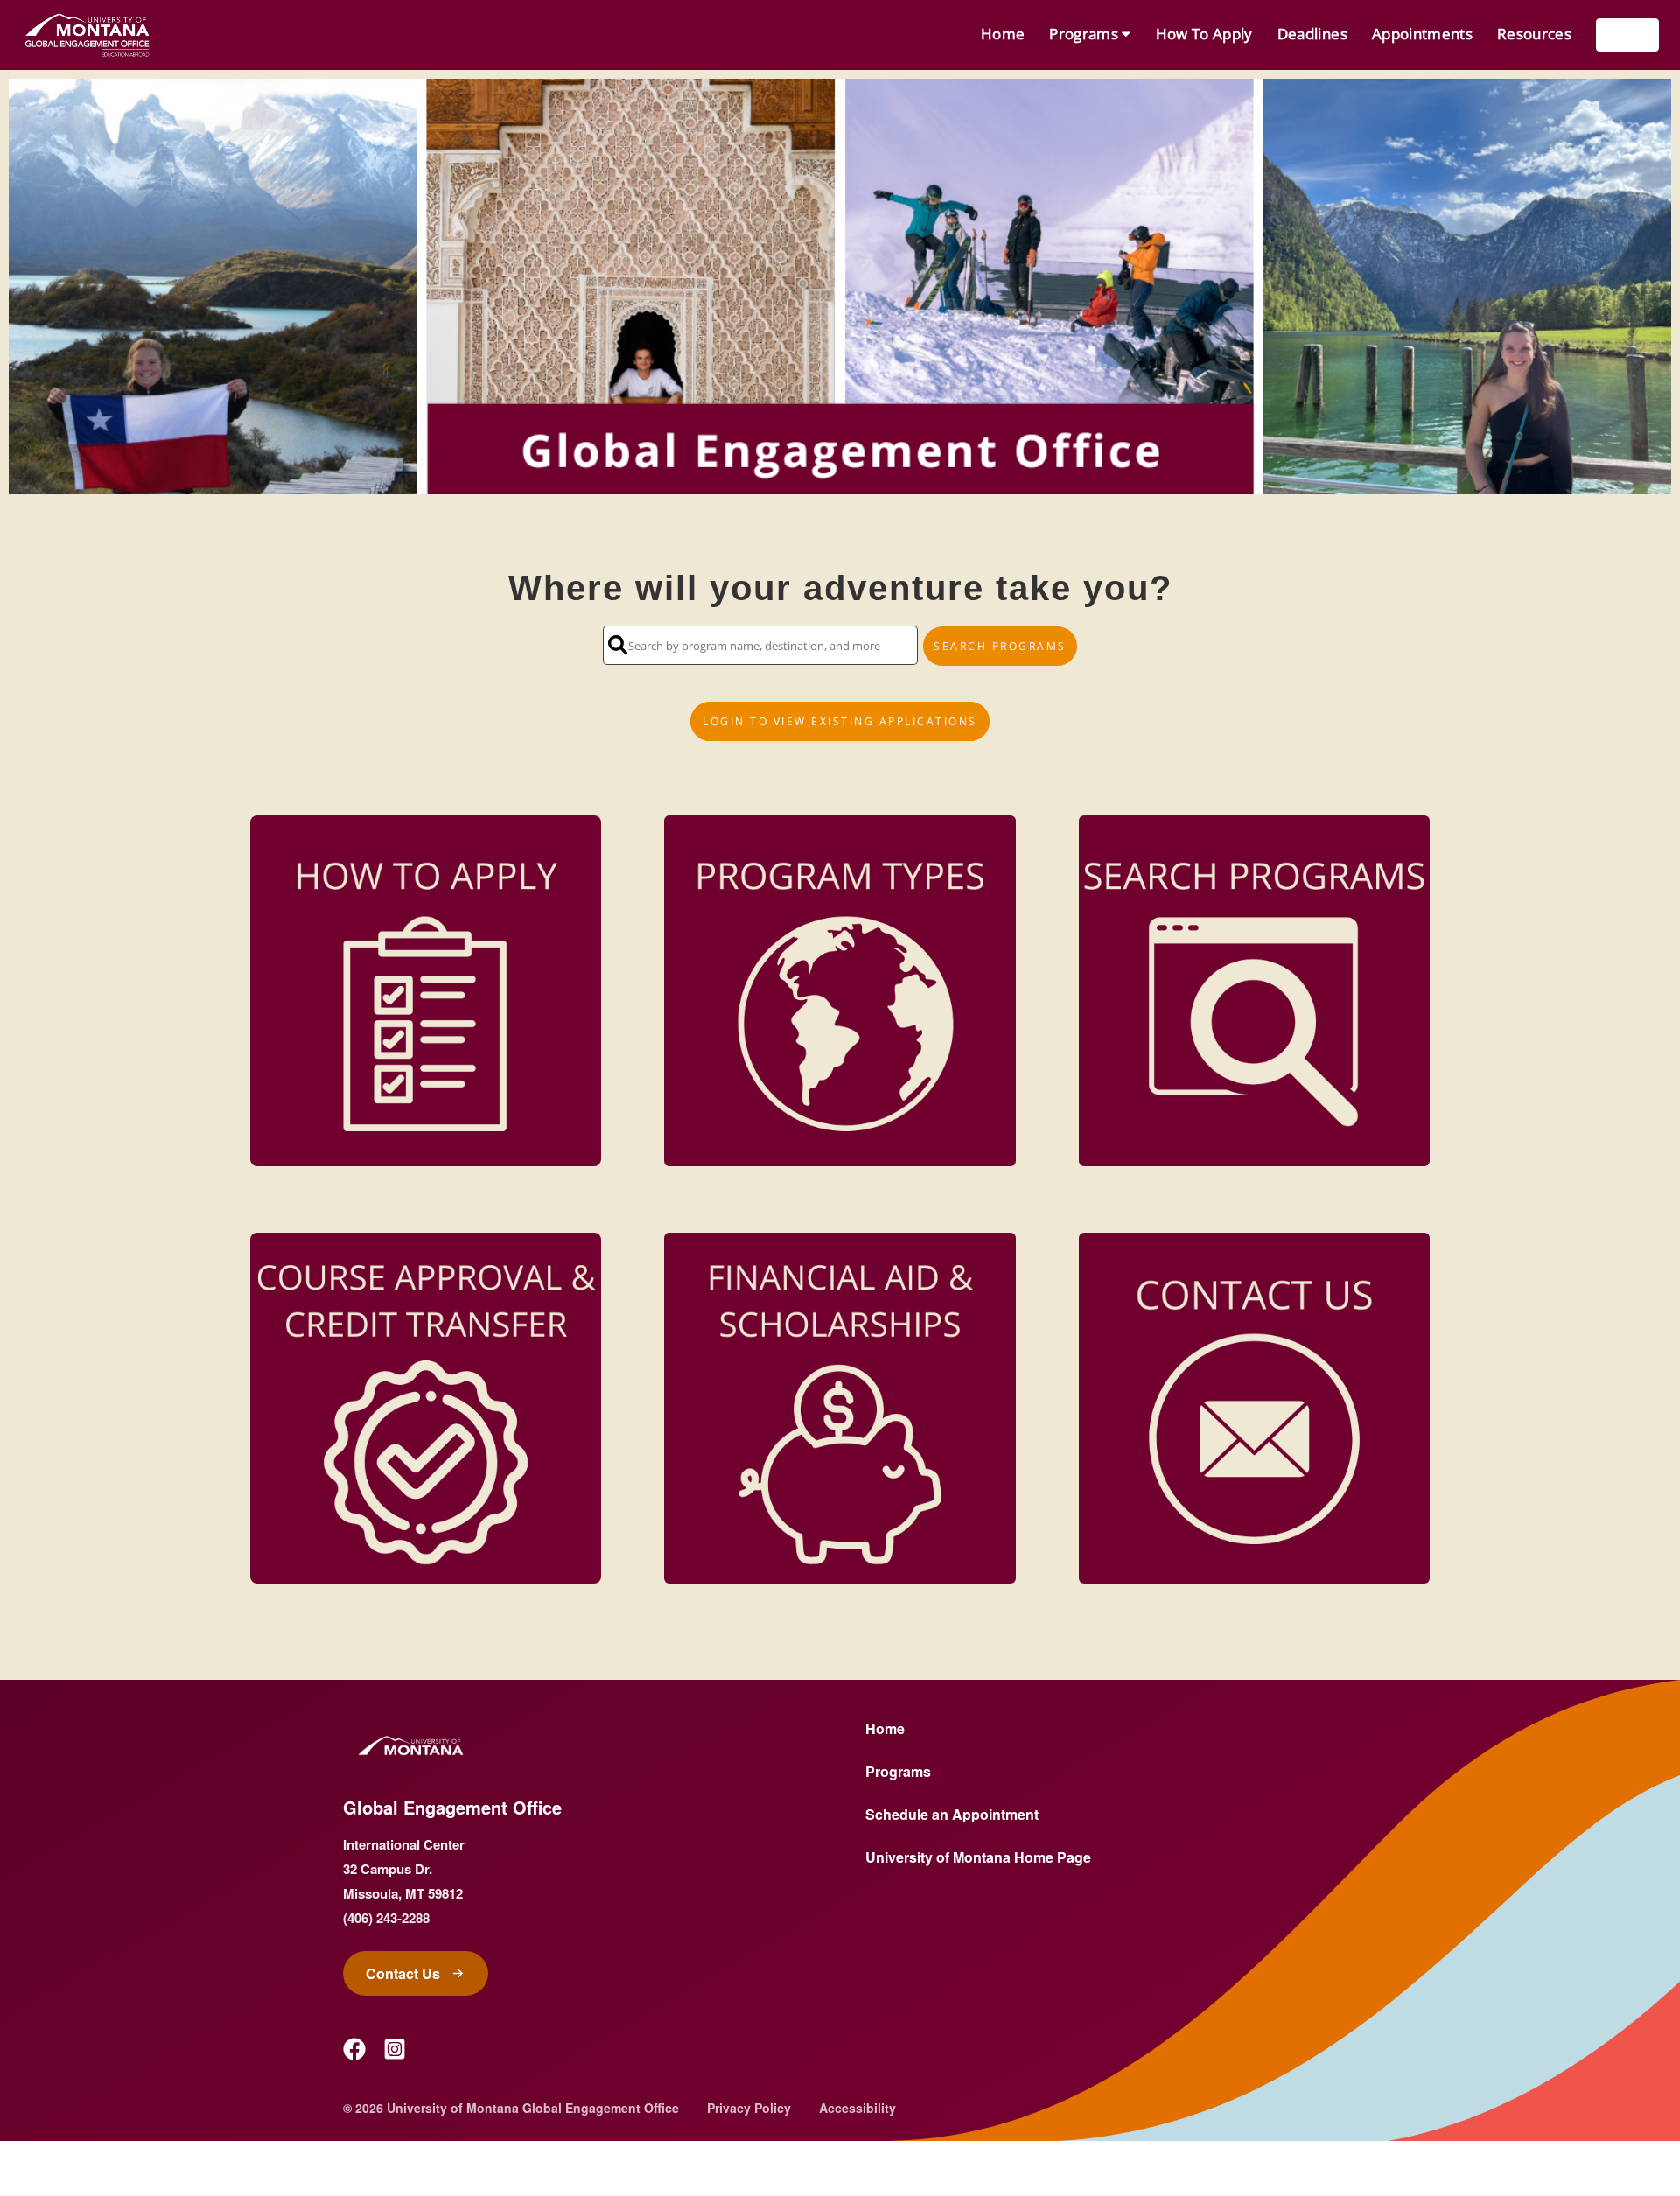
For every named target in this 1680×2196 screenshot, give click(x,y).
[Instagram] (395, 2049)
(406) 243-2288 (386, 1918)
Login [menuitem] (1627, 35)
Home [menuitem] (1003, 34)
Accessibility (857, 2108)
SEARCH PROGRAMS (1000, 646)
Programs (898, 1771)
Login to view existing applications (840, 721)
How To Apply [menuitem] (1204, 34)
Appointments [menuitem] (1422, 34)
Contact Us (403, 1973)
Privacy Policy (749, 2108)
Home (885, 1728)
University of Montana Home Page (978, 1857)
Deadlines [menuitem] (1312, 34)
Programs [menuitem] (1085, 34)
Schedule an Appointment (952, 1814)
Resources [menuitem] (1534, 34)
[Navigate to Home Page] (87, 35)
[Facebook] (354, 2049)
